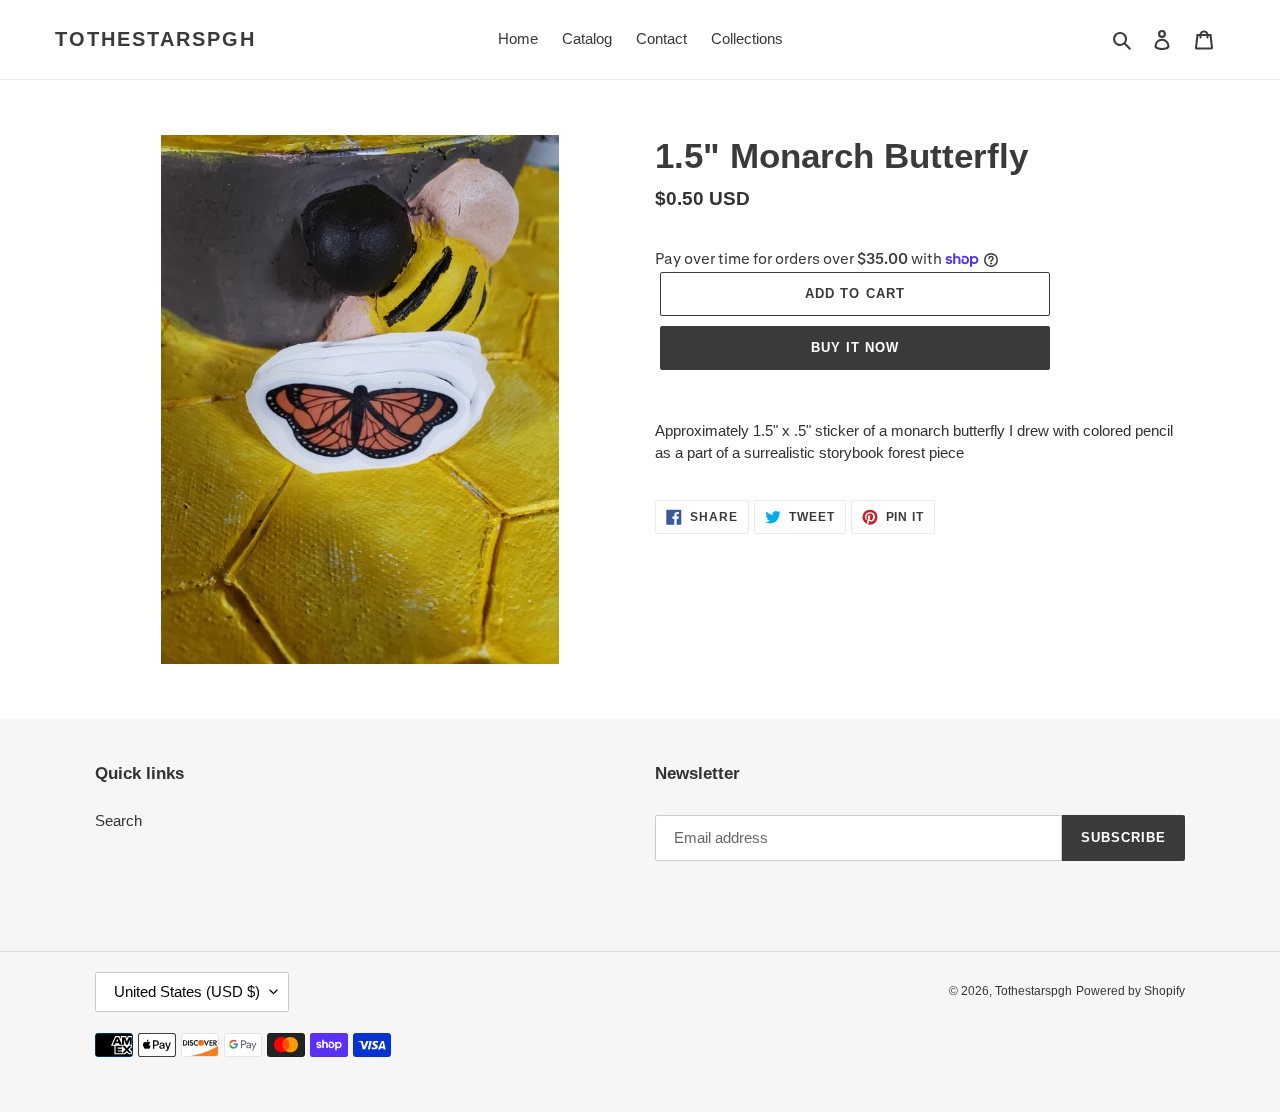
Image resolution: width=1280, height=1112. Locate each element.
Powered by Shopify (1130, 991)
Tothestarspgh (155, 39)
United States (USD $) (187, 991)
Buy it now (855, 347)
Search (118, 820)
